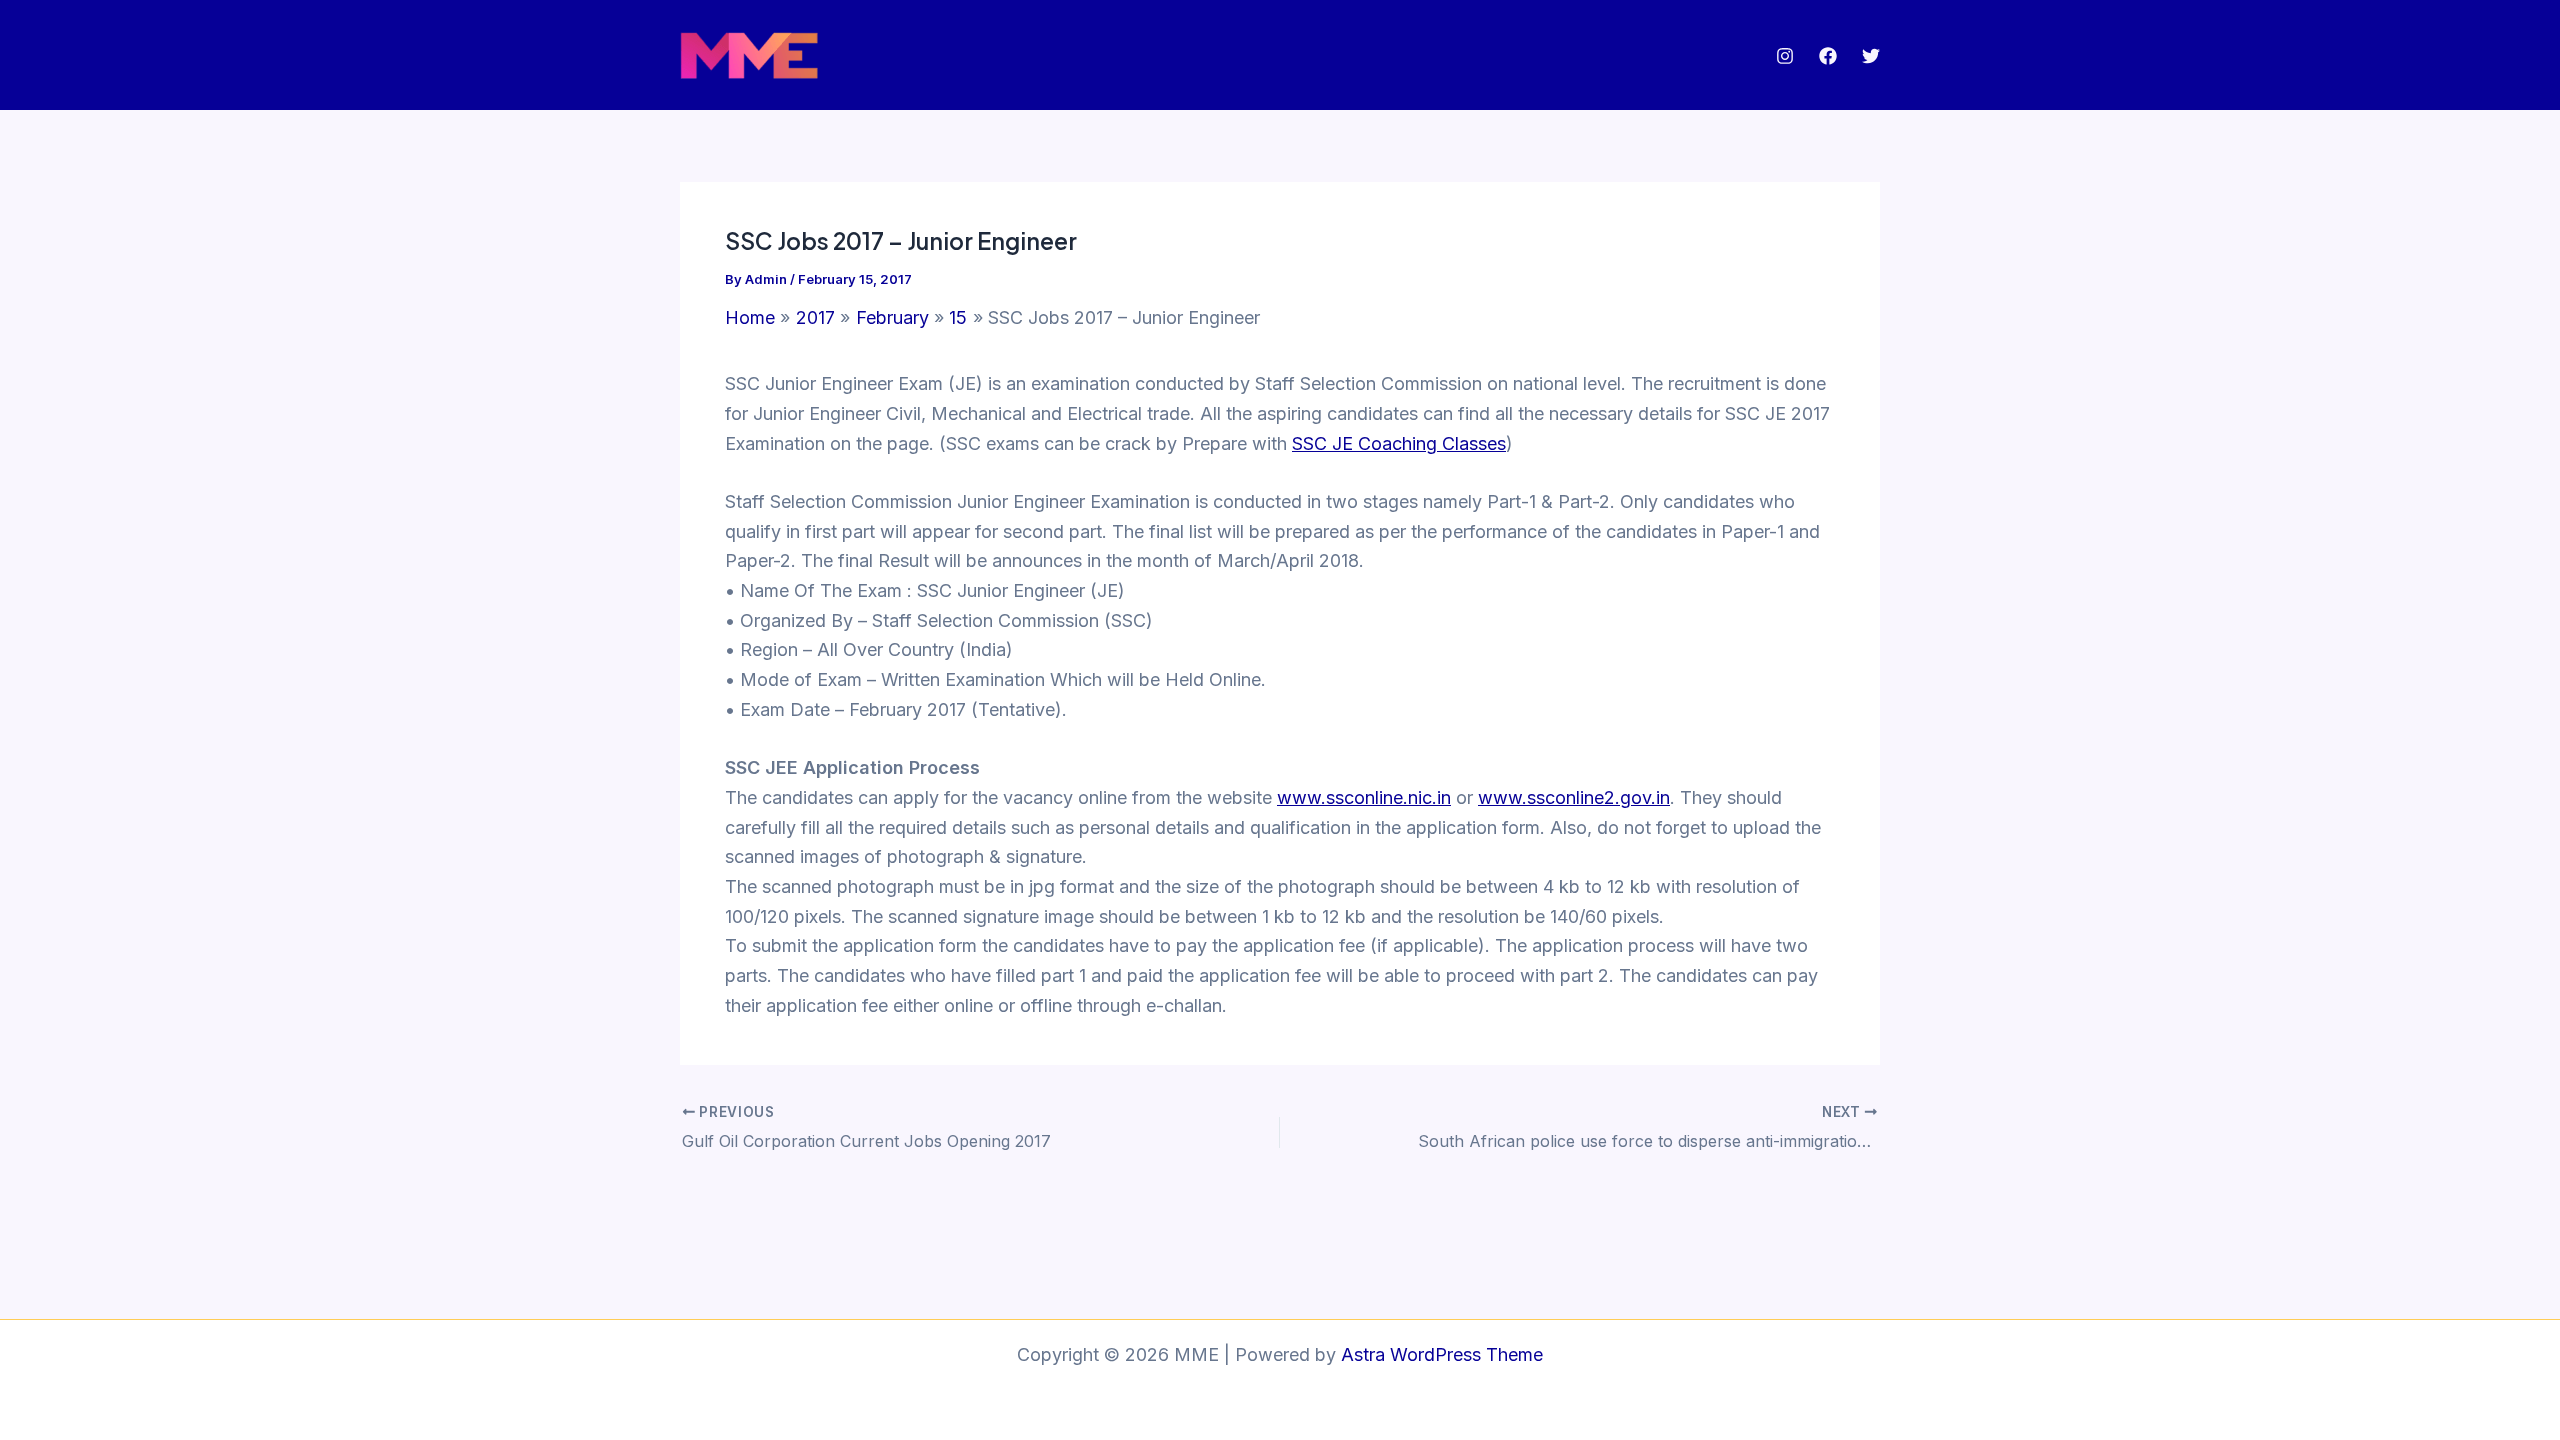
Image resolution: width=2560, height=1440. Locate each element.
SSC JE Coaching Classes (1399, 443)
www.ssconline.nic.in (1364, 797)
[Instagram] (1785, 56)
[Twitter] (1871, 56)
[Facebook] (1828, 56)
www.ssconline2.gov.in (1574, 797)
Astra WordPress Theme (1442, 1354)
